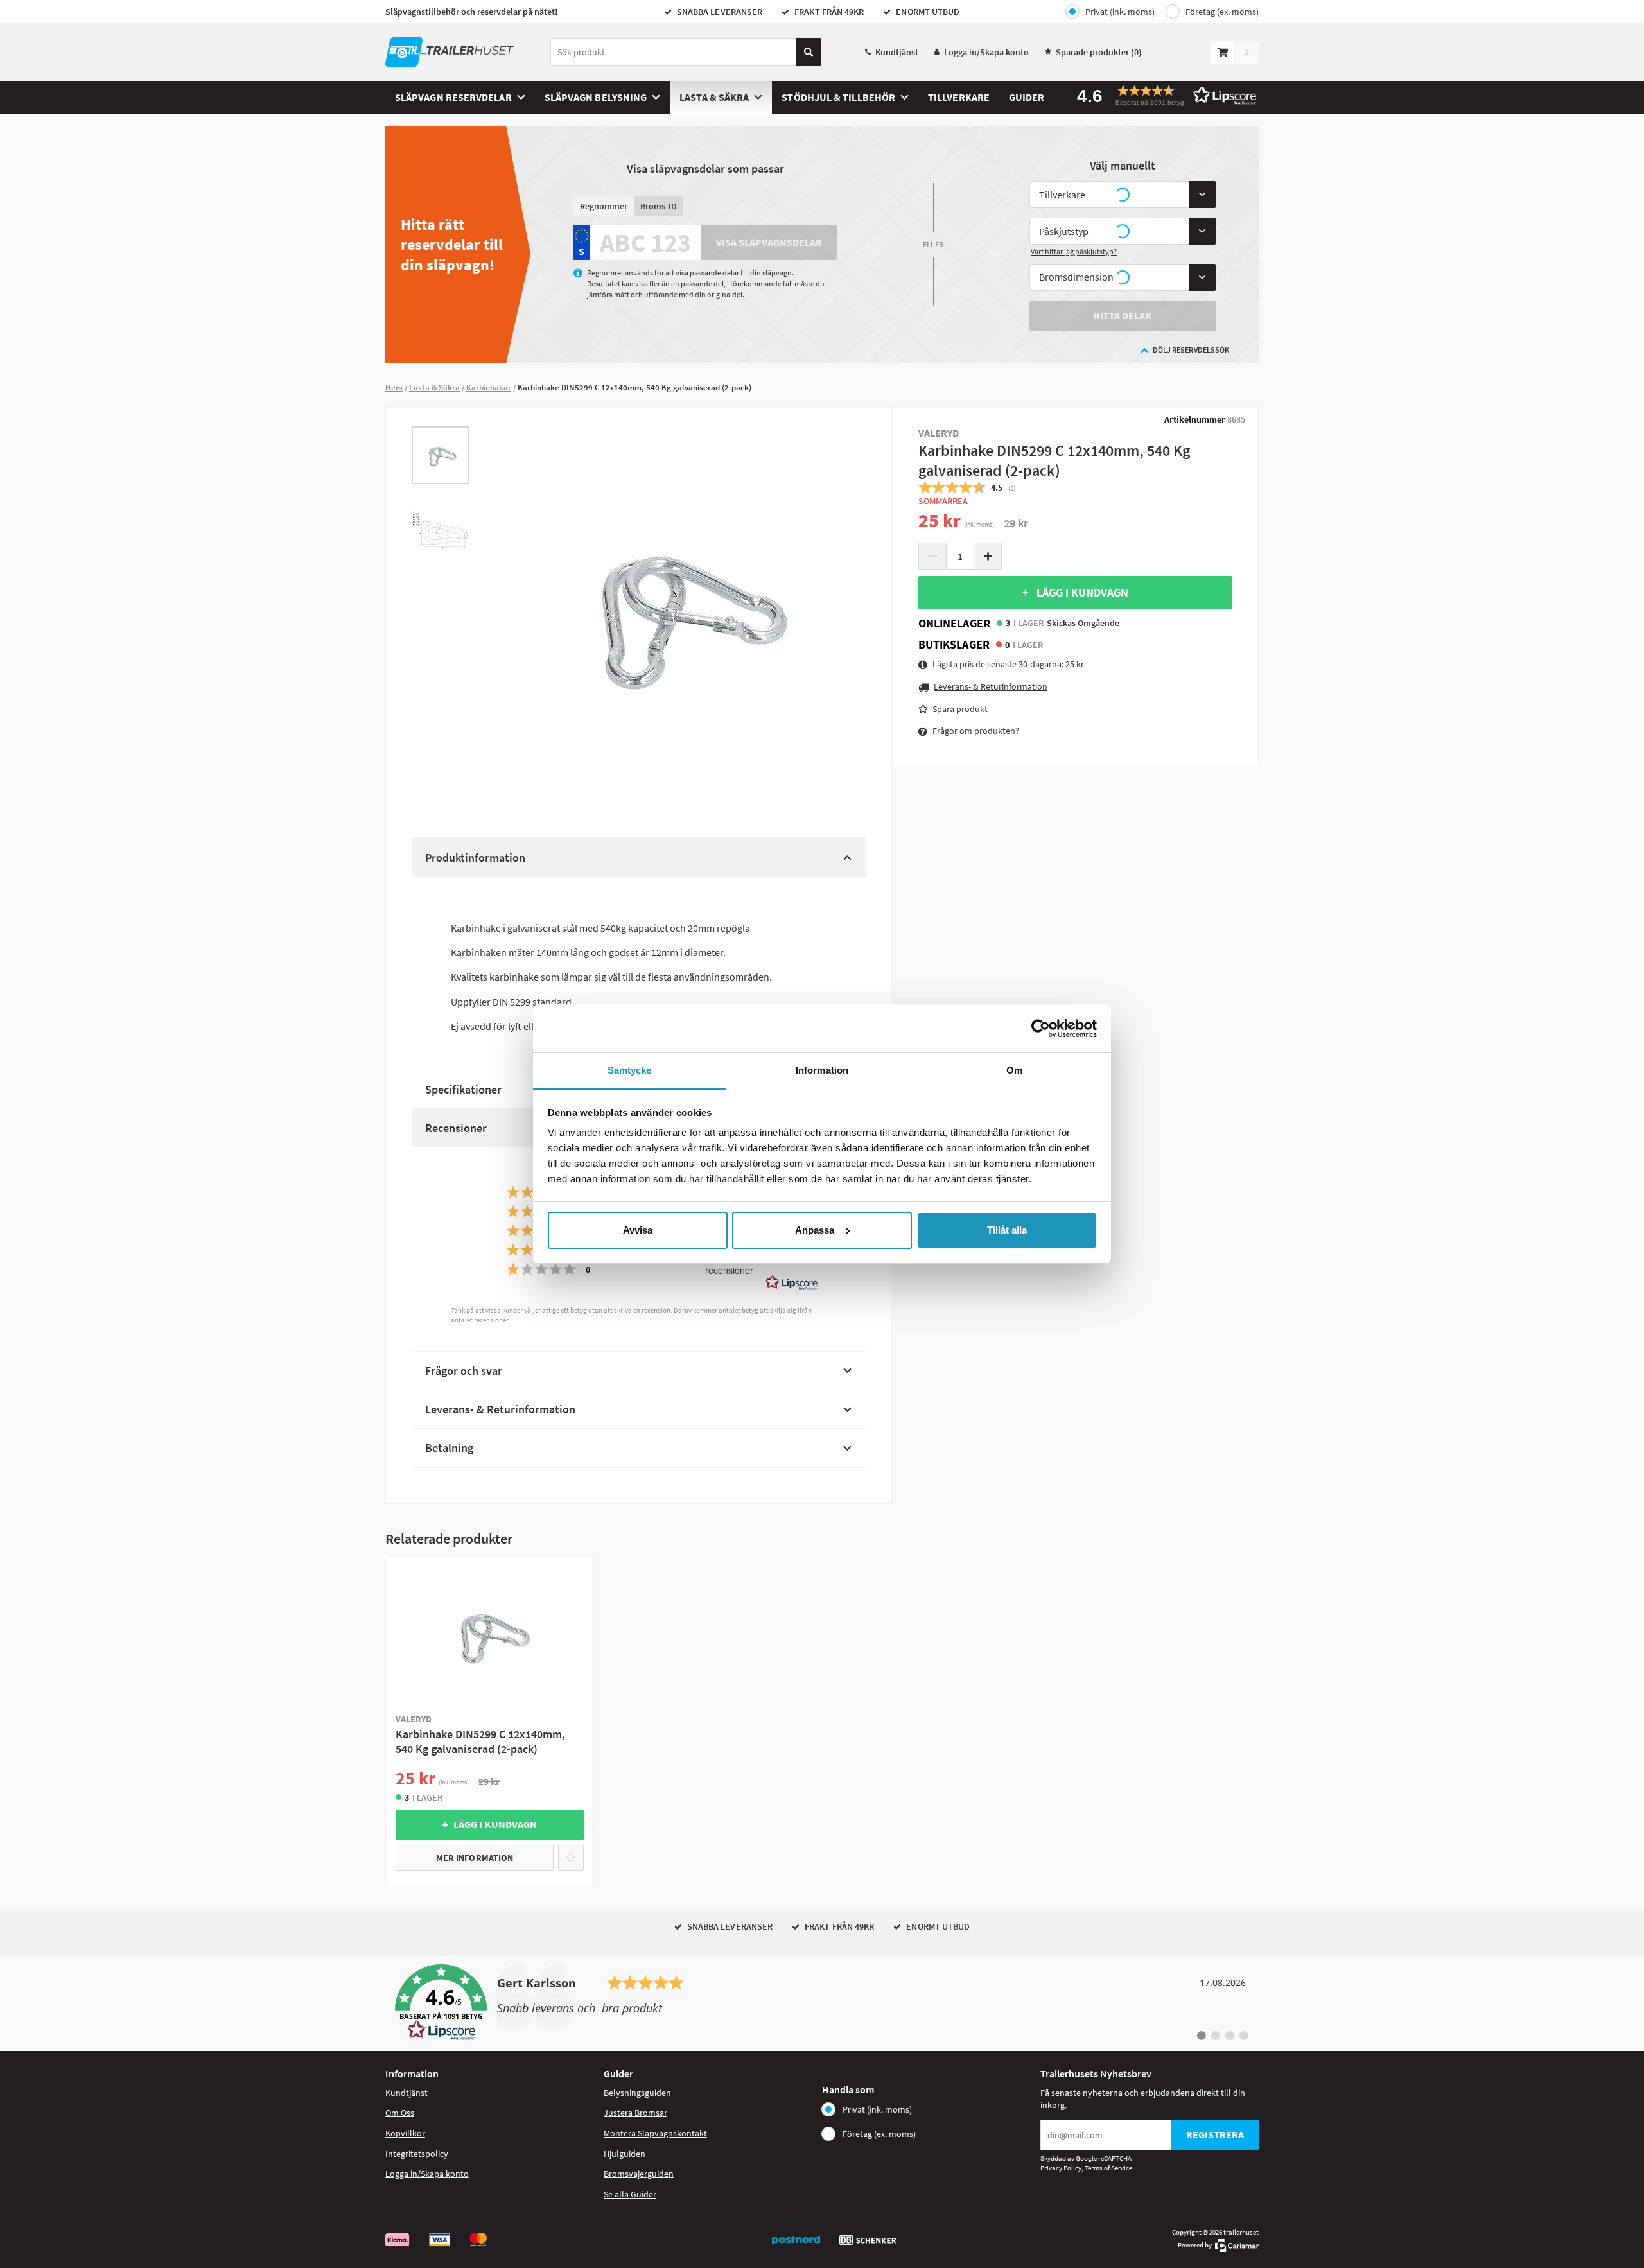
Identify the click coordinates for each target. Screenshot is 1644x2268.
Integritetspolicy (417, 2154)
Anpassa (815, 1230)
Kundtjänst (897, 52)
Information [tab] (822, 1070)
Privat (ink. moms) (1120, 12)
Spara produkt (960, 709)
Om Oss (400, 2113)
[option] (441, 455)
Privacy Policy (1061, 2168)
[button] (1162, 95)
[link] (822, 2003)
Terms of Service (1108, 2168)
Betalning (449, 1448)
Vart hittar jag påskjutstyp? (1074, 251)
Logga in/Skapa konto (986, 52)
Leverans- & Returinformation (500, 1409)
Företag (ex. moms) (1222, 12)
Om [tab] (1014, 1070)
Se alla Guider (630, 2194)
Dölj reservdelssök (1191, 350)
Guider (1027, 97)
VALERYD (939, 433)
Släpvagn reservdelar (453, 97)
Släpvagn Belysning (596, 97)
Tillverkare (959, 97)
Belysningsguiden (637, 2093)
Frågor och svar (464, 1371)
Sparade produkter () (1099, 52)
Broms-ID (659, 206)
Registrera (1215, 2134)
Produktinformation (475, 858)
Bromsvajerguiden (639, 2174)
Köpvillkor (405, 2133)
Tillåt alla (1007, 1230)
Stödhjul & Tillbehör (838, 97)
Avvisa (638, 1230)
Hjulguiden (625, 2154)
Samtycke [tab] (630, 1070)
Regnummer (604, 206)
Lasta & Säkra (714, 97)
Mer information (475, 1858)
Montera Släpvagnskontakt (655, 2133)
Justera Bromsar (635, 2113)
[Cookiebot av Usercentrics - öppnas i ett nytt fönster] (1041, 1029)
